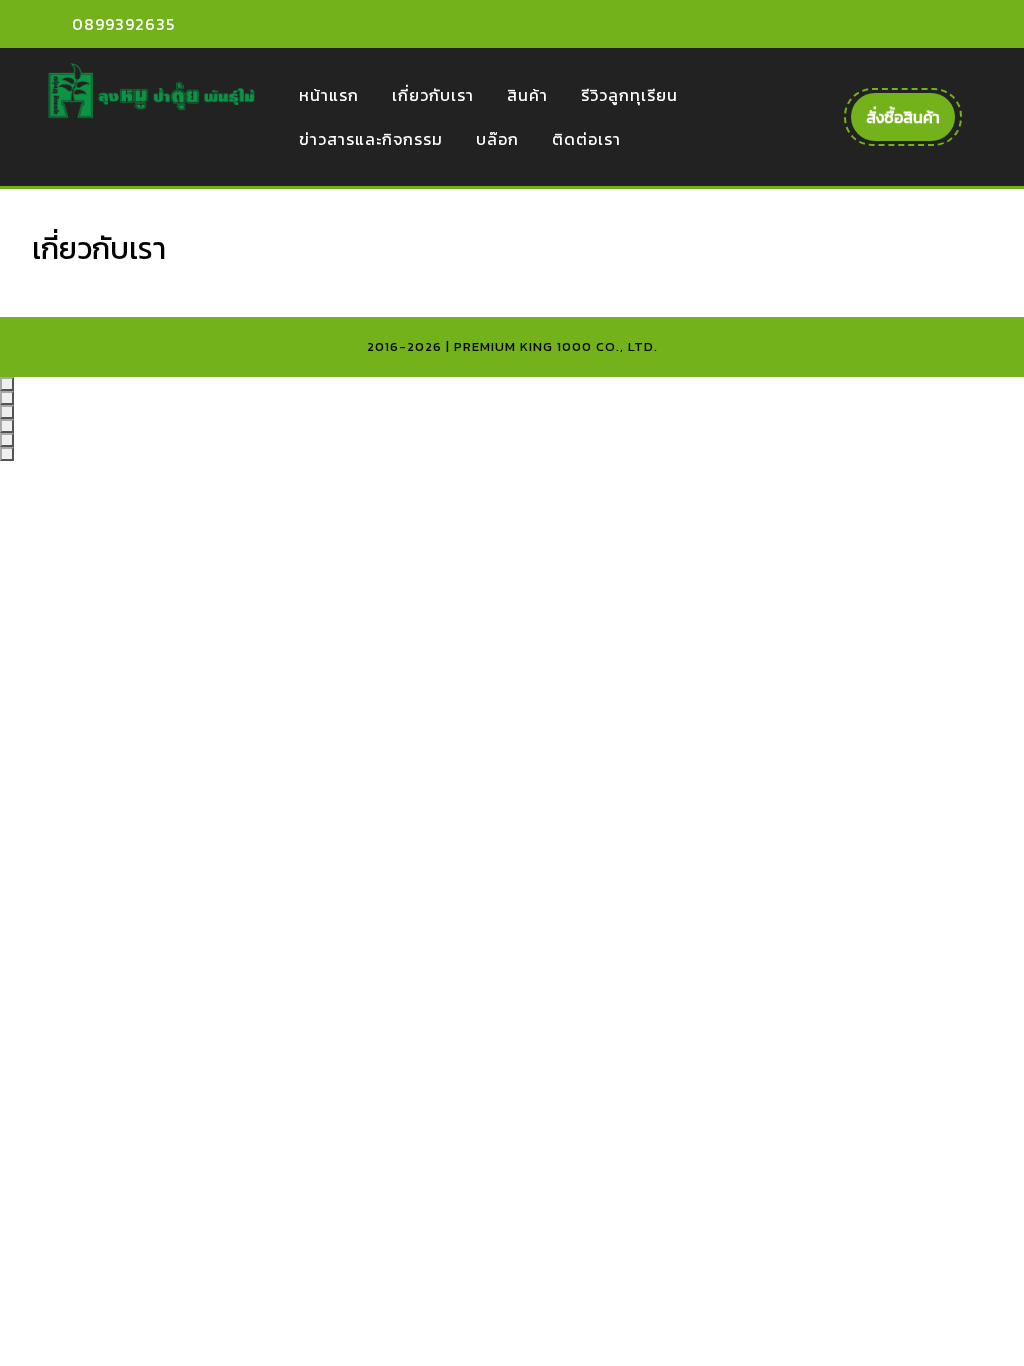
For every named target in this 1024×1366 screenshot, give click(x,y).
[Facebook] (887, 24)
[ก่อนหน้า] (7, 440)
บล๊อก (497, 139)
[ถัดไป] (7, 454)
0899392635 (123, 24)
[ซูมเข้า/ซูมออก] (7, 384)
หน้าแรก (329, 95)
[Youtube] (922, 24)
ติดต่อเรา (586, 139)
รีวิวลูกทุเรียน (629, 95)
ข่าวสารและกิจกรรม (371, 139)
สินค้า (527, 95)
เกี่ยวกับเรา (433, 95)
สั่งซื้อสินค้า (910, 122)
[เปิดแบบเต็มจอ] (7, 398)
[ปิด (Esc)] (7, 426)
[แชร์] (7, 412)
